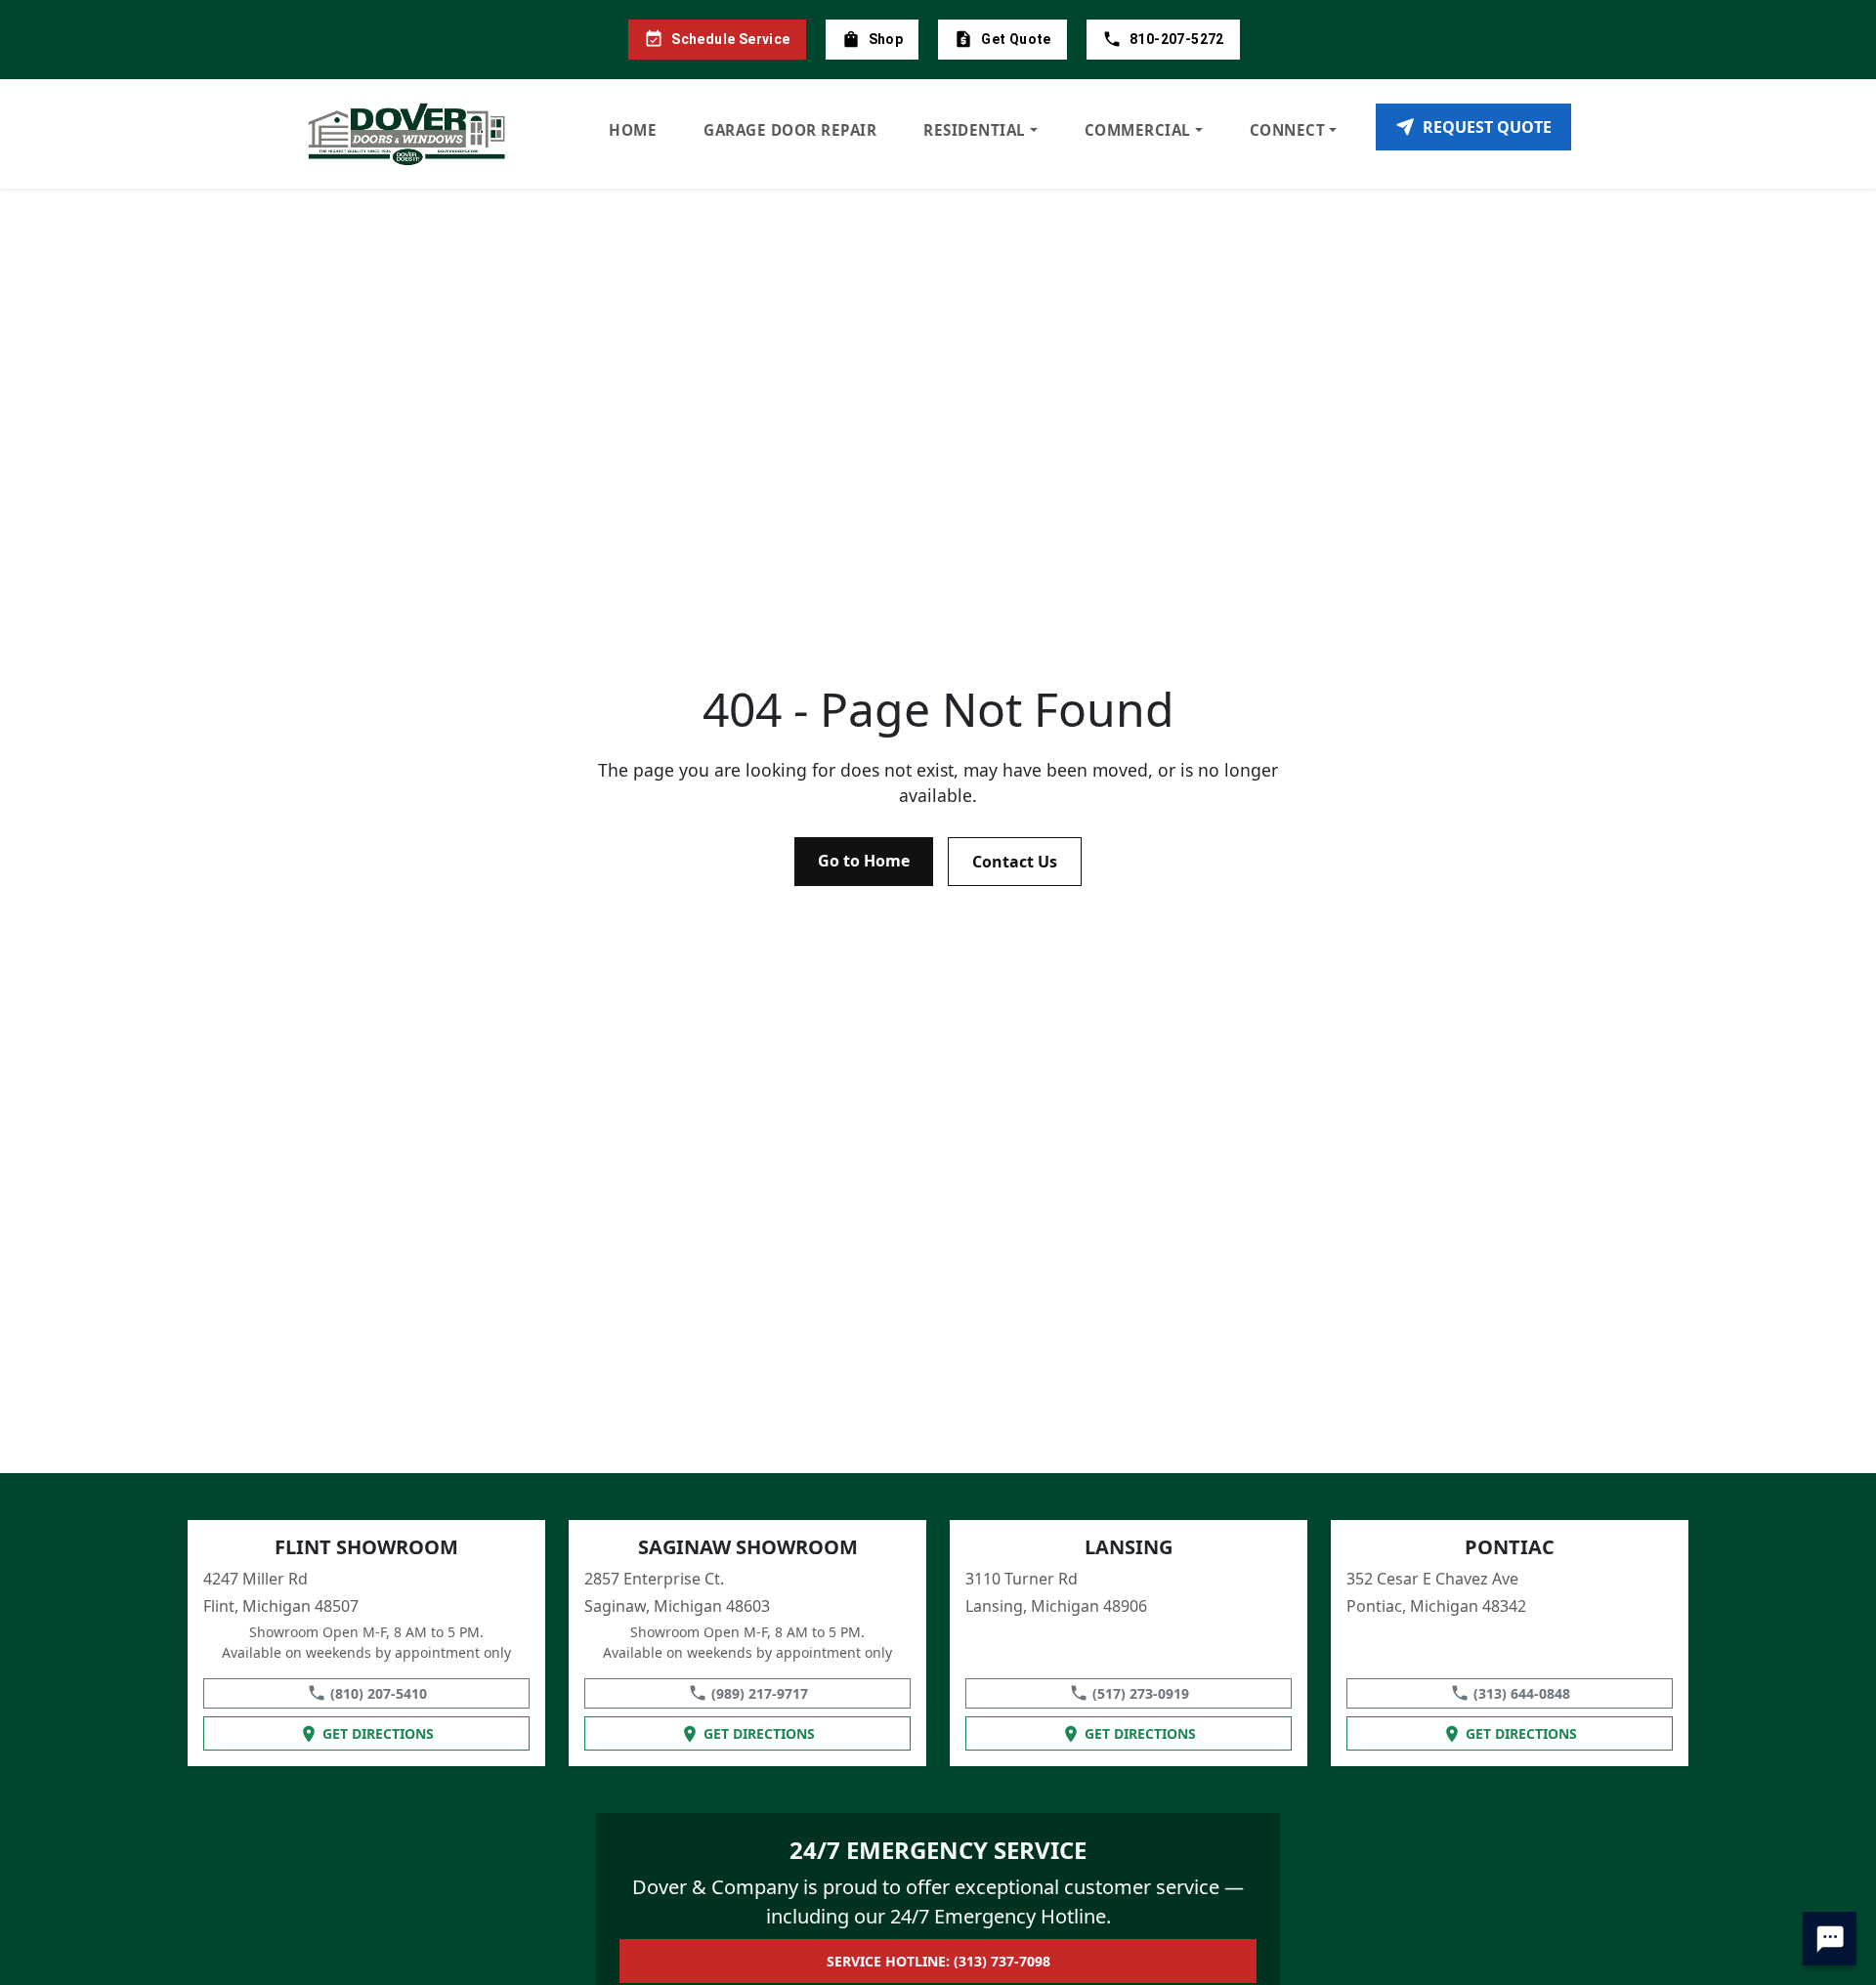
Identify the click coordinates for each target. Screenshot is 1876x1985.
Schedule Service (730, 39)
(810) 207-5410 (379, 1693)
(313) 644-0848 (1522, 1693)
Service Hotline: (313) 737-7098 (938, 1961)
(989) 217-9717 (760, 1693)
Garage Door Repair (790, 130)
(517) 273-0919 (1141, 1693)
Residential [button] (975, 130)
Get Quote (1016, 39)
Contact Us (1015, 862)
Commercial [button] (1138, 130)
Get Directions (378, 1733)
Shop (886, 39)
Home (633, 130)
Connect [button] (1288, 130)
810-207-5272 (1177, 39)
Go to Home (864, 861)
